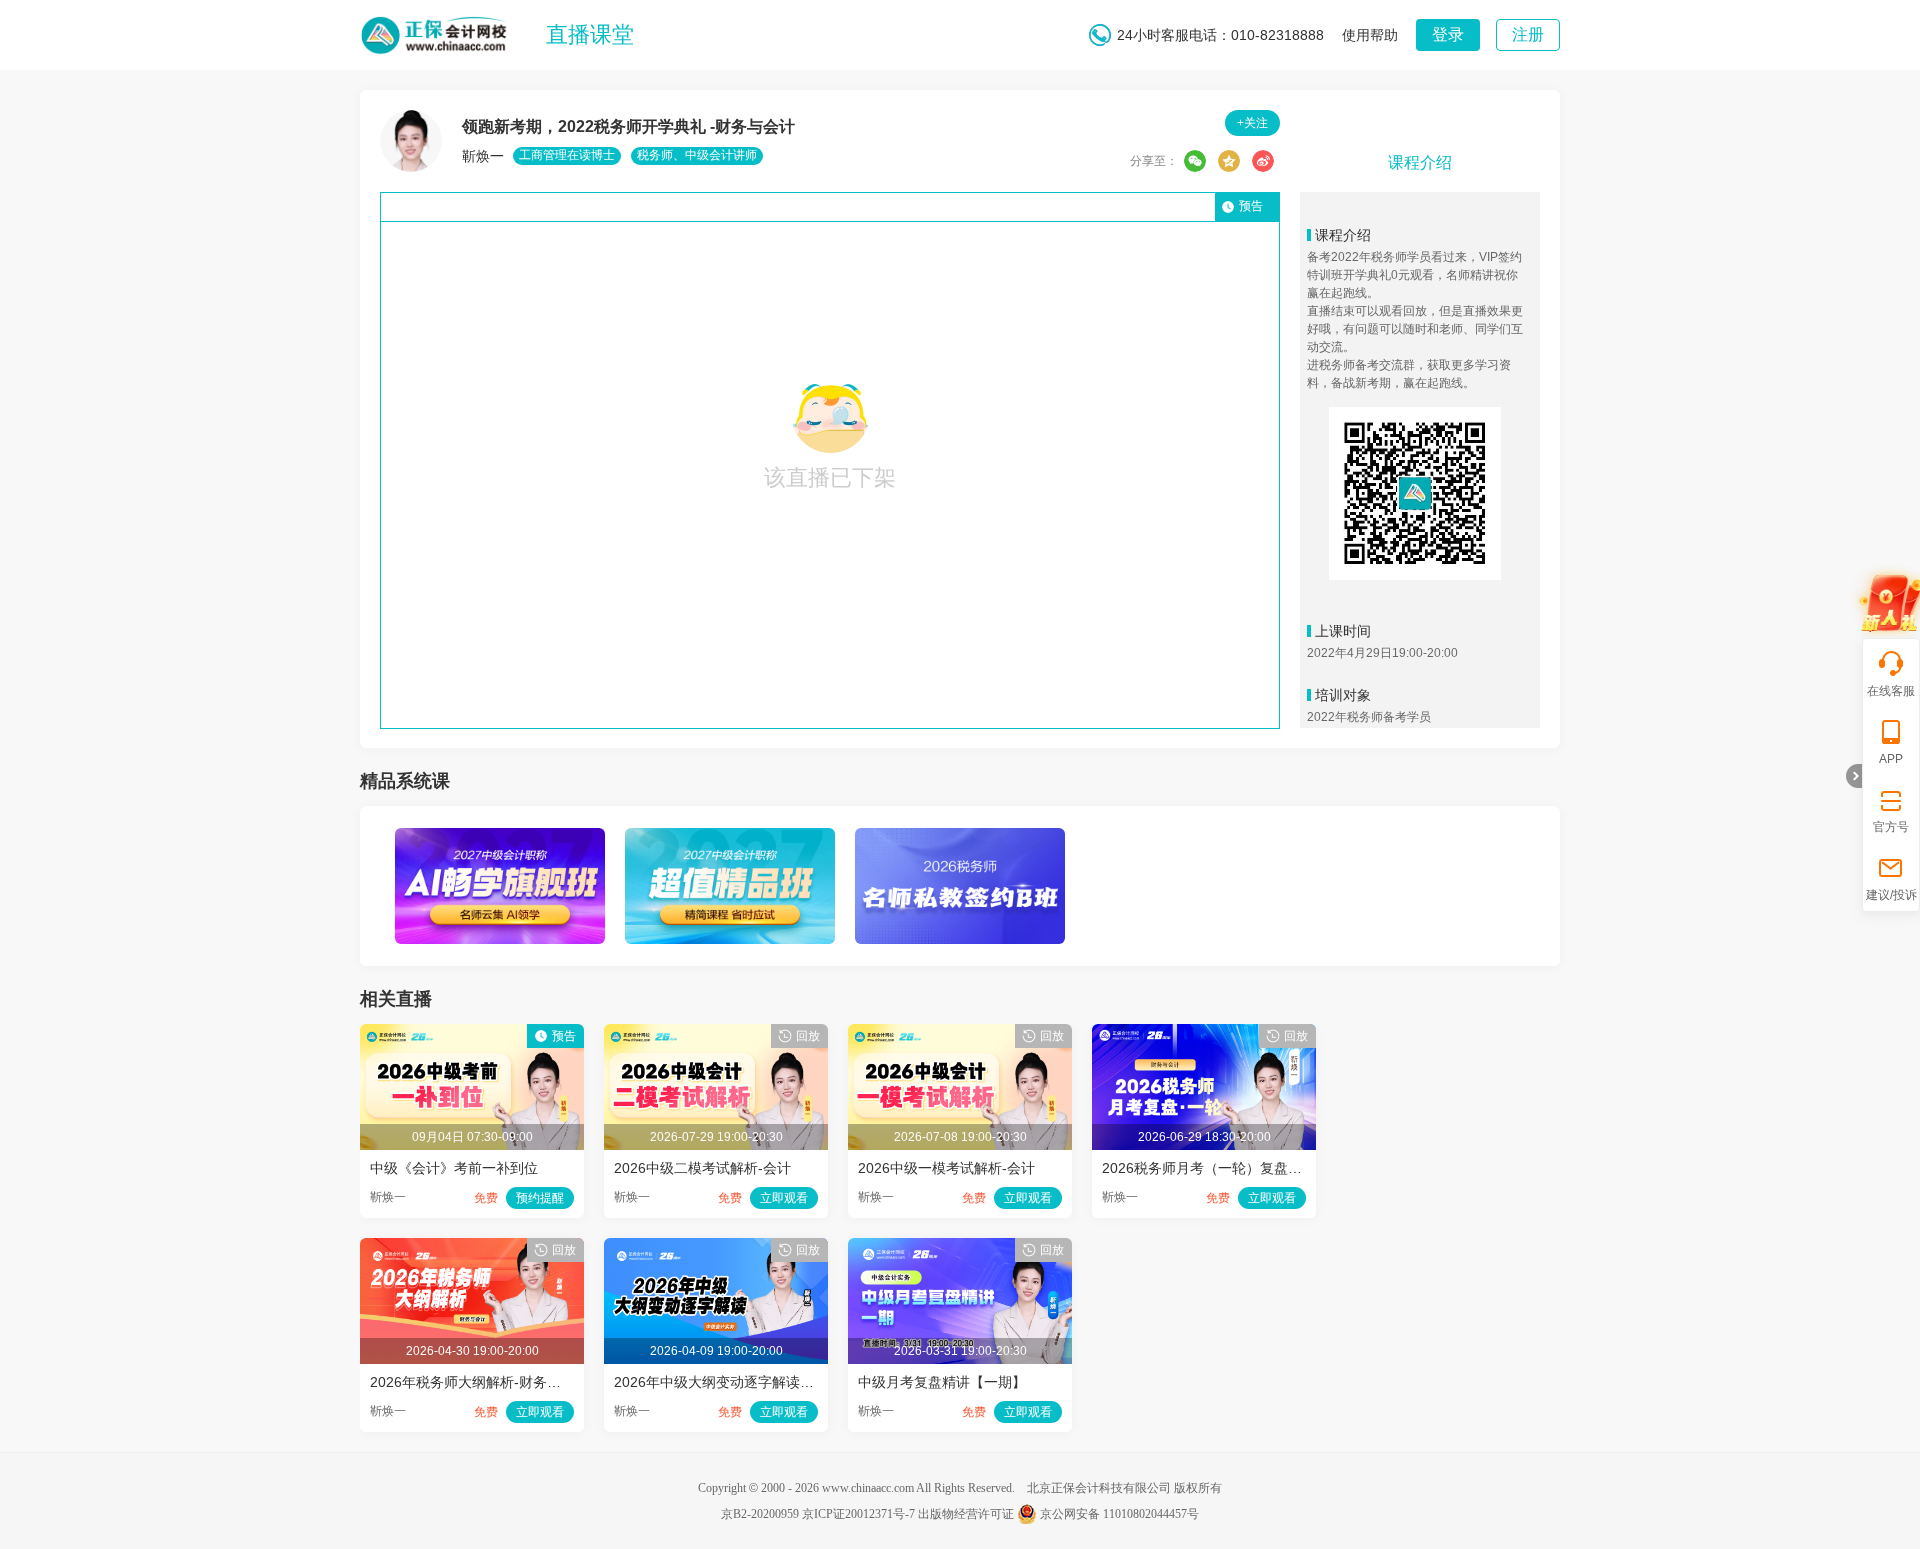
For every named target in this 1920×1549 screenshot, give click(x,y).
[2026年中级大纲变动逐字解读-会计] (716, 1248)
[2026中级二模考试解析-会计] (716, 1034)
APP (1891, 759)
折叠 (1854, 776)
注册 (1528, 34)
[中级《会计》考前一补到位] (472, 1034)
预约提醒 (540, 1198)
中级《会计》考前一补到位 (454, 1168)
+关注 (1252, 123)
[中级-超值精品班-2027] (730, 838)
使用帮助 (1370, 35)
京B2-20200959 (760, 1514)
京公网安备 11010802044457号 (1119, 1514)
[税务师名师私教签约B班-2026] (960, 838)
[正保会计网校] (435, 31)
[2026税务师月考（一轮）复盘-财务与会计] (1204, 1034)
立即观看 (784, 1198)
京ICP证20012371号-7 (858, 1514)
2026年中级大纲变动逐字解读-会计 (723, 1382)
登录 (1448, 34)
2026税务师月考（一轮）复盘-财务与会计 (1232, 1168)
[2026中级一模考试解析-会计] (960, 1034)
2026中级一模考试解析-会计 (946, 1168)
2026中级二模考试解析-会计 (702, 1168)
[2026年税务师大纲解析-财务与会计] (472, 1248)
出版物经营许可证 (966, 1514)
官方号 (1891, 827)
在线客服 (1891, 691)
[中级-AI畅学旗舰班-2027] (500, 838)
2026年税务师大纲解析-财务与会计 (479, 1382)
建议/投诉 (1891, 895)
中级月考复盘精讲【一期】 (942, 1382)
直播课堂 (590, 34)
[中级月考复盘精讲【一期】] (960, 1248)
